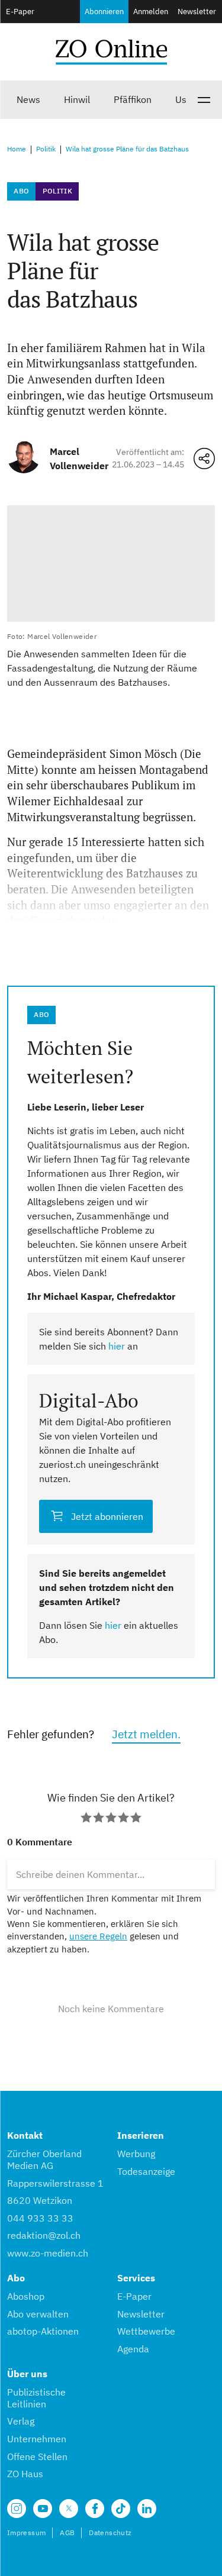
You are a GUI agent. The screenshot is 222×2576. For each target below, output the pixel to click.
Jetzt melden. (146, 1734)
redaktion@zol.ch (44, 2235)
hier (117, 1346)
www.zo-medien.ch (48, 2253)
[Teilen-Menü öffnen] (204, 459)
